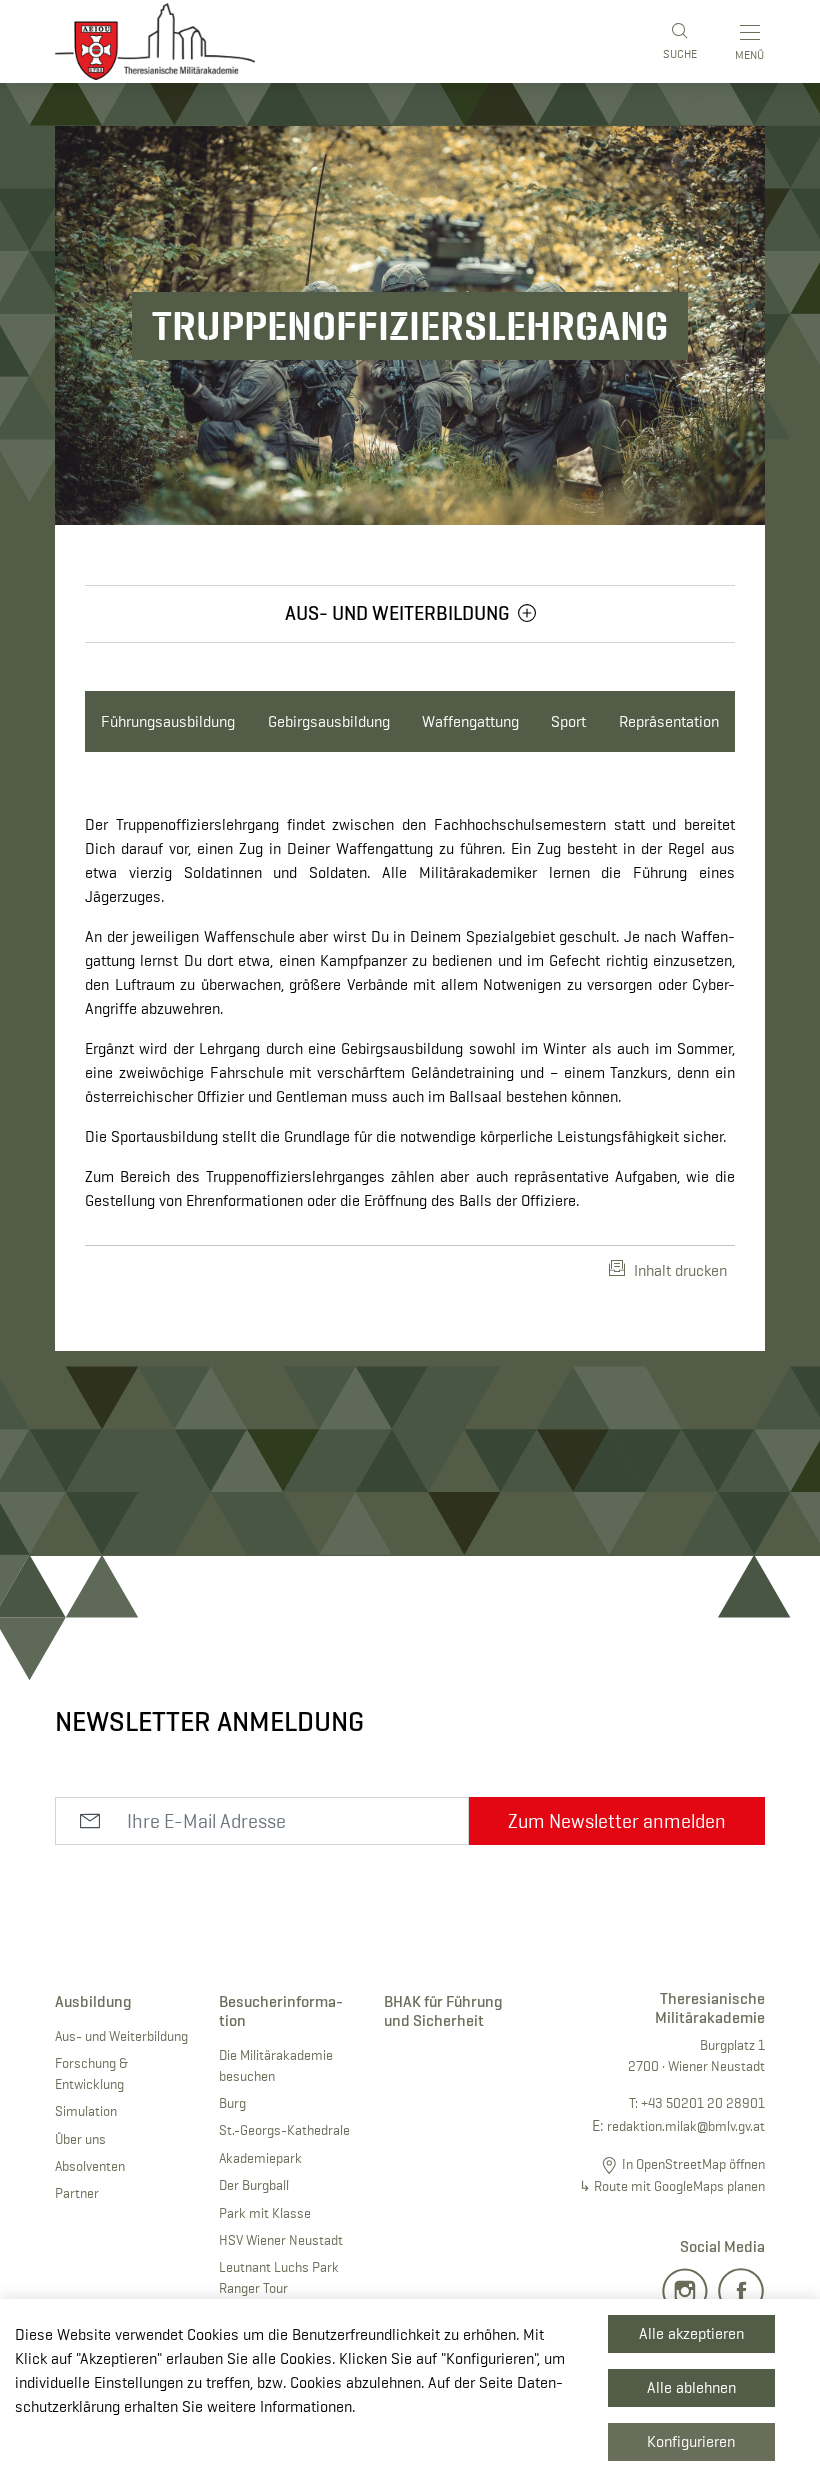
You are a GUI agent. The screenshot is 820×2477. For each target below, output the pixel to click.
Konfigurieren (691, 2441)
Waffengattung (470, 721)
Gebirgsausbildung (329, 721)
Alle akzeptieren (691, 2333)
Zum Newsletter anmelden (617, 1821)
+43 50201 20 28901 (703, 2103)
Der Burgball (254, 2185)
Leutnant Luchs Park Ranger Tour (279, 2277)
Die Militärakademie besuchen (276, 2065)
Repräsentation (669, 721)
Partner (77, 2193)
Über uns (80, 2139)
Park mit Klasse (265, 2213)
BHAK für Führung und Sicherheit (443, 2011)
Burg (232, 2103)
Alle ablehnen (691, 2387)
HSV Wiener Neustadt (281, 2240)
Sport (568, 721)
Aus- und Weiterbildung (121, 2036)
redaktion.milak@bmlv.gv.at (686, 2126)
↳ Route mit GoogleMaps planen (672, 2186)
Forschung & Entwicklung (91, 2073)
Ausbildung (93, 2001)
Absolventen (90, 2166)
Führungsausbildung (168, 721)
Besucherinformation (281, 2011)
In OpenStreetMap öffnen (693, 2164)
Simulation (86, 2111)
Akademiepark (260, 2158)
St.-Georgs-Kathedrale (284, 2130)
